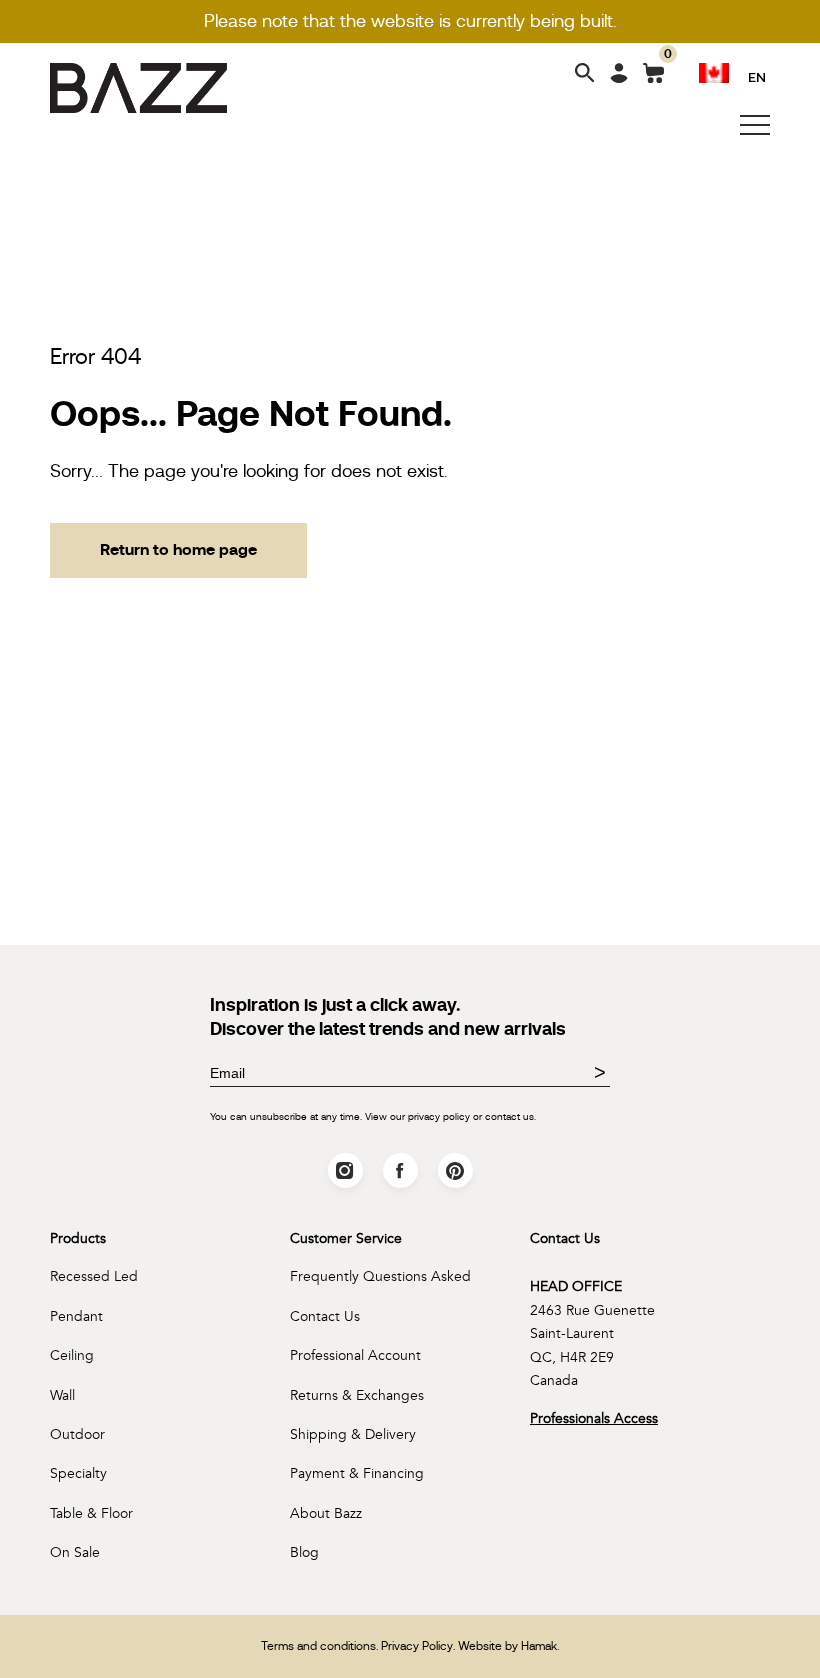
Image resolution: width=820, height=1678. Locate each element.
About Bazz (326, 1513)
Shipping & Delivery (353, 1434)
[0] (653, 77)
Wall (62, 1395)
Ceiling (72, 1355)
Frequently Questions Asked (380, 1276)
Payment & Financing (357, 1473)
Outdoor (77, 1434)
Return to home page (178, 549)
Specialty (78, 1473)
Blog (304, 1552)
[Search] (585, 74)
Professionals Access (594, 1418)
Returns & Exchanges (357, 1395)
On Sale (75, 1552)
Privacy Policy (417, 1646)
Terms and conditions (318, 1646)
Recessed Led (94, 1276)
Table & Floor (91, 1513)
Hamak (539, 1646)
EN (757, 76)
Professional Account (355, 1355)
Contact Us (325, 1316)
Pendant (76, 1316)
